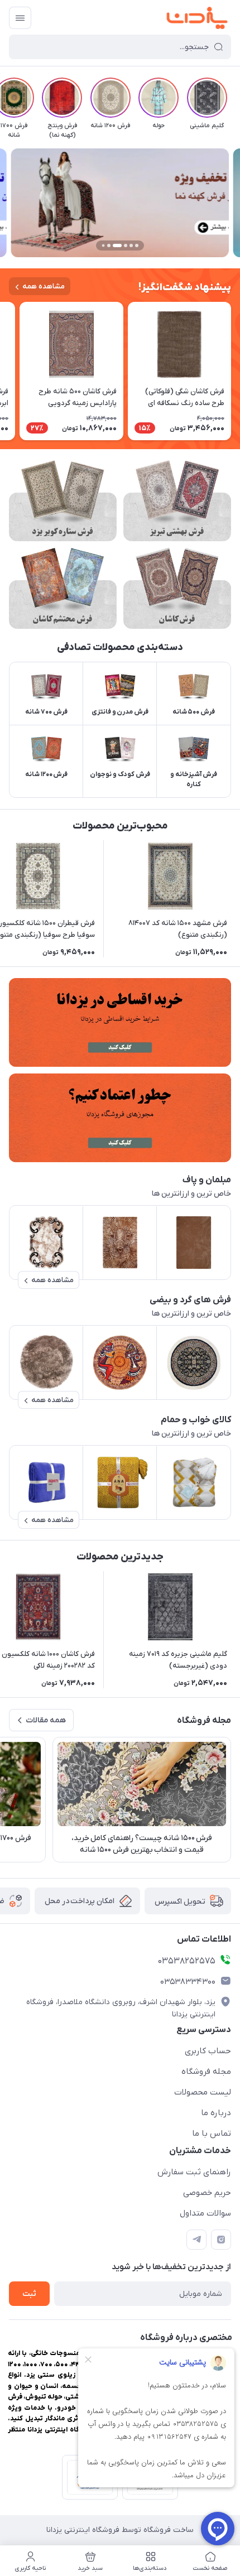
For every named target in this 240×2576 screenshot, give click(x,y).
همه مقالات (46, 1720)
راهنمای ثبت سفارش (194, 2172)
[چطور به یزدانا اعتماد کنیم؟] (120, 1118)
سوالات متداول (205, 2213)
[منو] (20, 18)
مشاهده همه (44, 287)
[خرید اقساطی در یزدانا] (120, 1022)
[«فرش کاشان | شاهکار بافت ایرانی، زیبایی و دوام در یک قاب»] (177, 588)
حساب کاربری (208, 2051)
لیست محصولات (203, 2092)
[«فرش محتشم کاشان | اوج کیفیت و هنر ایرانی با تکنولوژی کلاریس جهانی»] (63, 588)
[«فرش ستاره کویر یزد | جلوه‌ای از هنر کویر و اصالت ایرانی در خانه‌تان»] (63, 501)
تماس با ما (212, 2134)
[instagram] (221, 2240)
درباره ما (216, 2113)
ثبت (29, 2294)
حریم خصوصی (207, 2193)
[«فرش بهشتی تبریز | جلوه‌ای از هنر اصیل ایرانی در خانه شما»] (177, 501)
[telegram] (196, 2240)
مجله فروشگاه (206, 2072)
